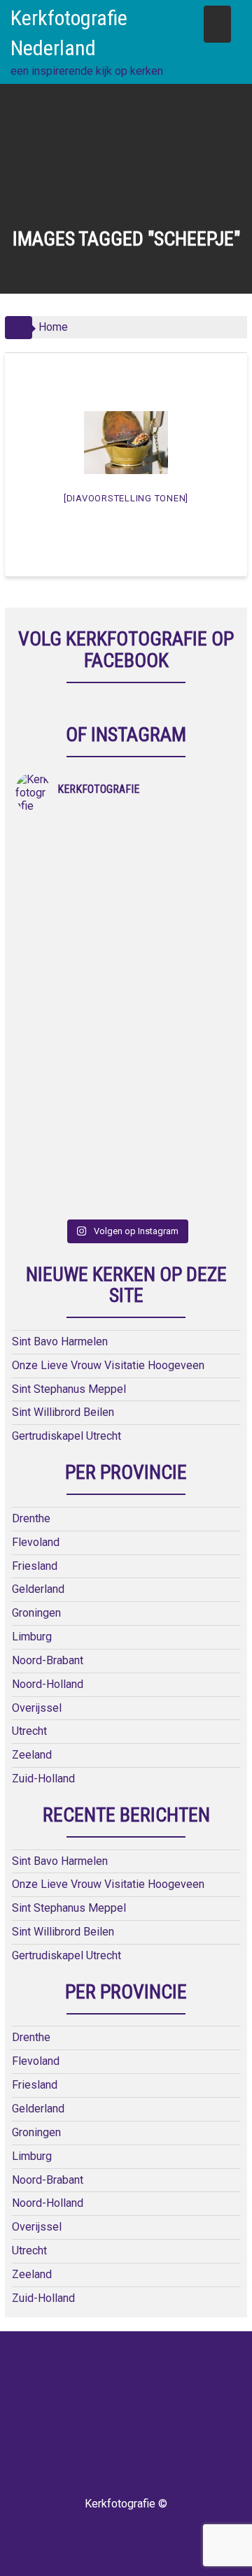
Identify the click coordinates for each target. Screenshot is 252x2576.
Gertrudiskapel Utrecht (66, 1436)
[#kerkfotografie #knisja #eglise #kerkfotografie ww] (181, 1115)
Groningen (36, 1613)
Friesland (35, 1566)
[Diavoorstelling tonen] (126, 498)
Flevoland (36, 1542)
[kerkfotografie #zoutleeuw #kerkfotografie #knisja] (71, 856)
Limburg (32, 1637)
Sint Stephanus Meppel (69, 1389)
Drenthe (31, 1518)
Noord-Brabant (48, 1660)
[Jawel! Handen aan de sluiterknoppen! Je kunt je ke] (71, 986)
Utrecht (29, 1731)
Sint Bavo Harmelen (60, 1341)
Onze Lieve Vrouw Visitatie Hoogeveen (108, 1365)
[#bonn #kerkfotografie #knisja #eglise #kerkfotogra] (181, 986)
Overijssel (37, 1708)
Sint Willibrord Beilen (63, 1412)
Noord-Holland (48, 1684)
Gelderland (38, 1589)
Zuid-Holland (43, 1779)
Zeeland (32, 1755)
